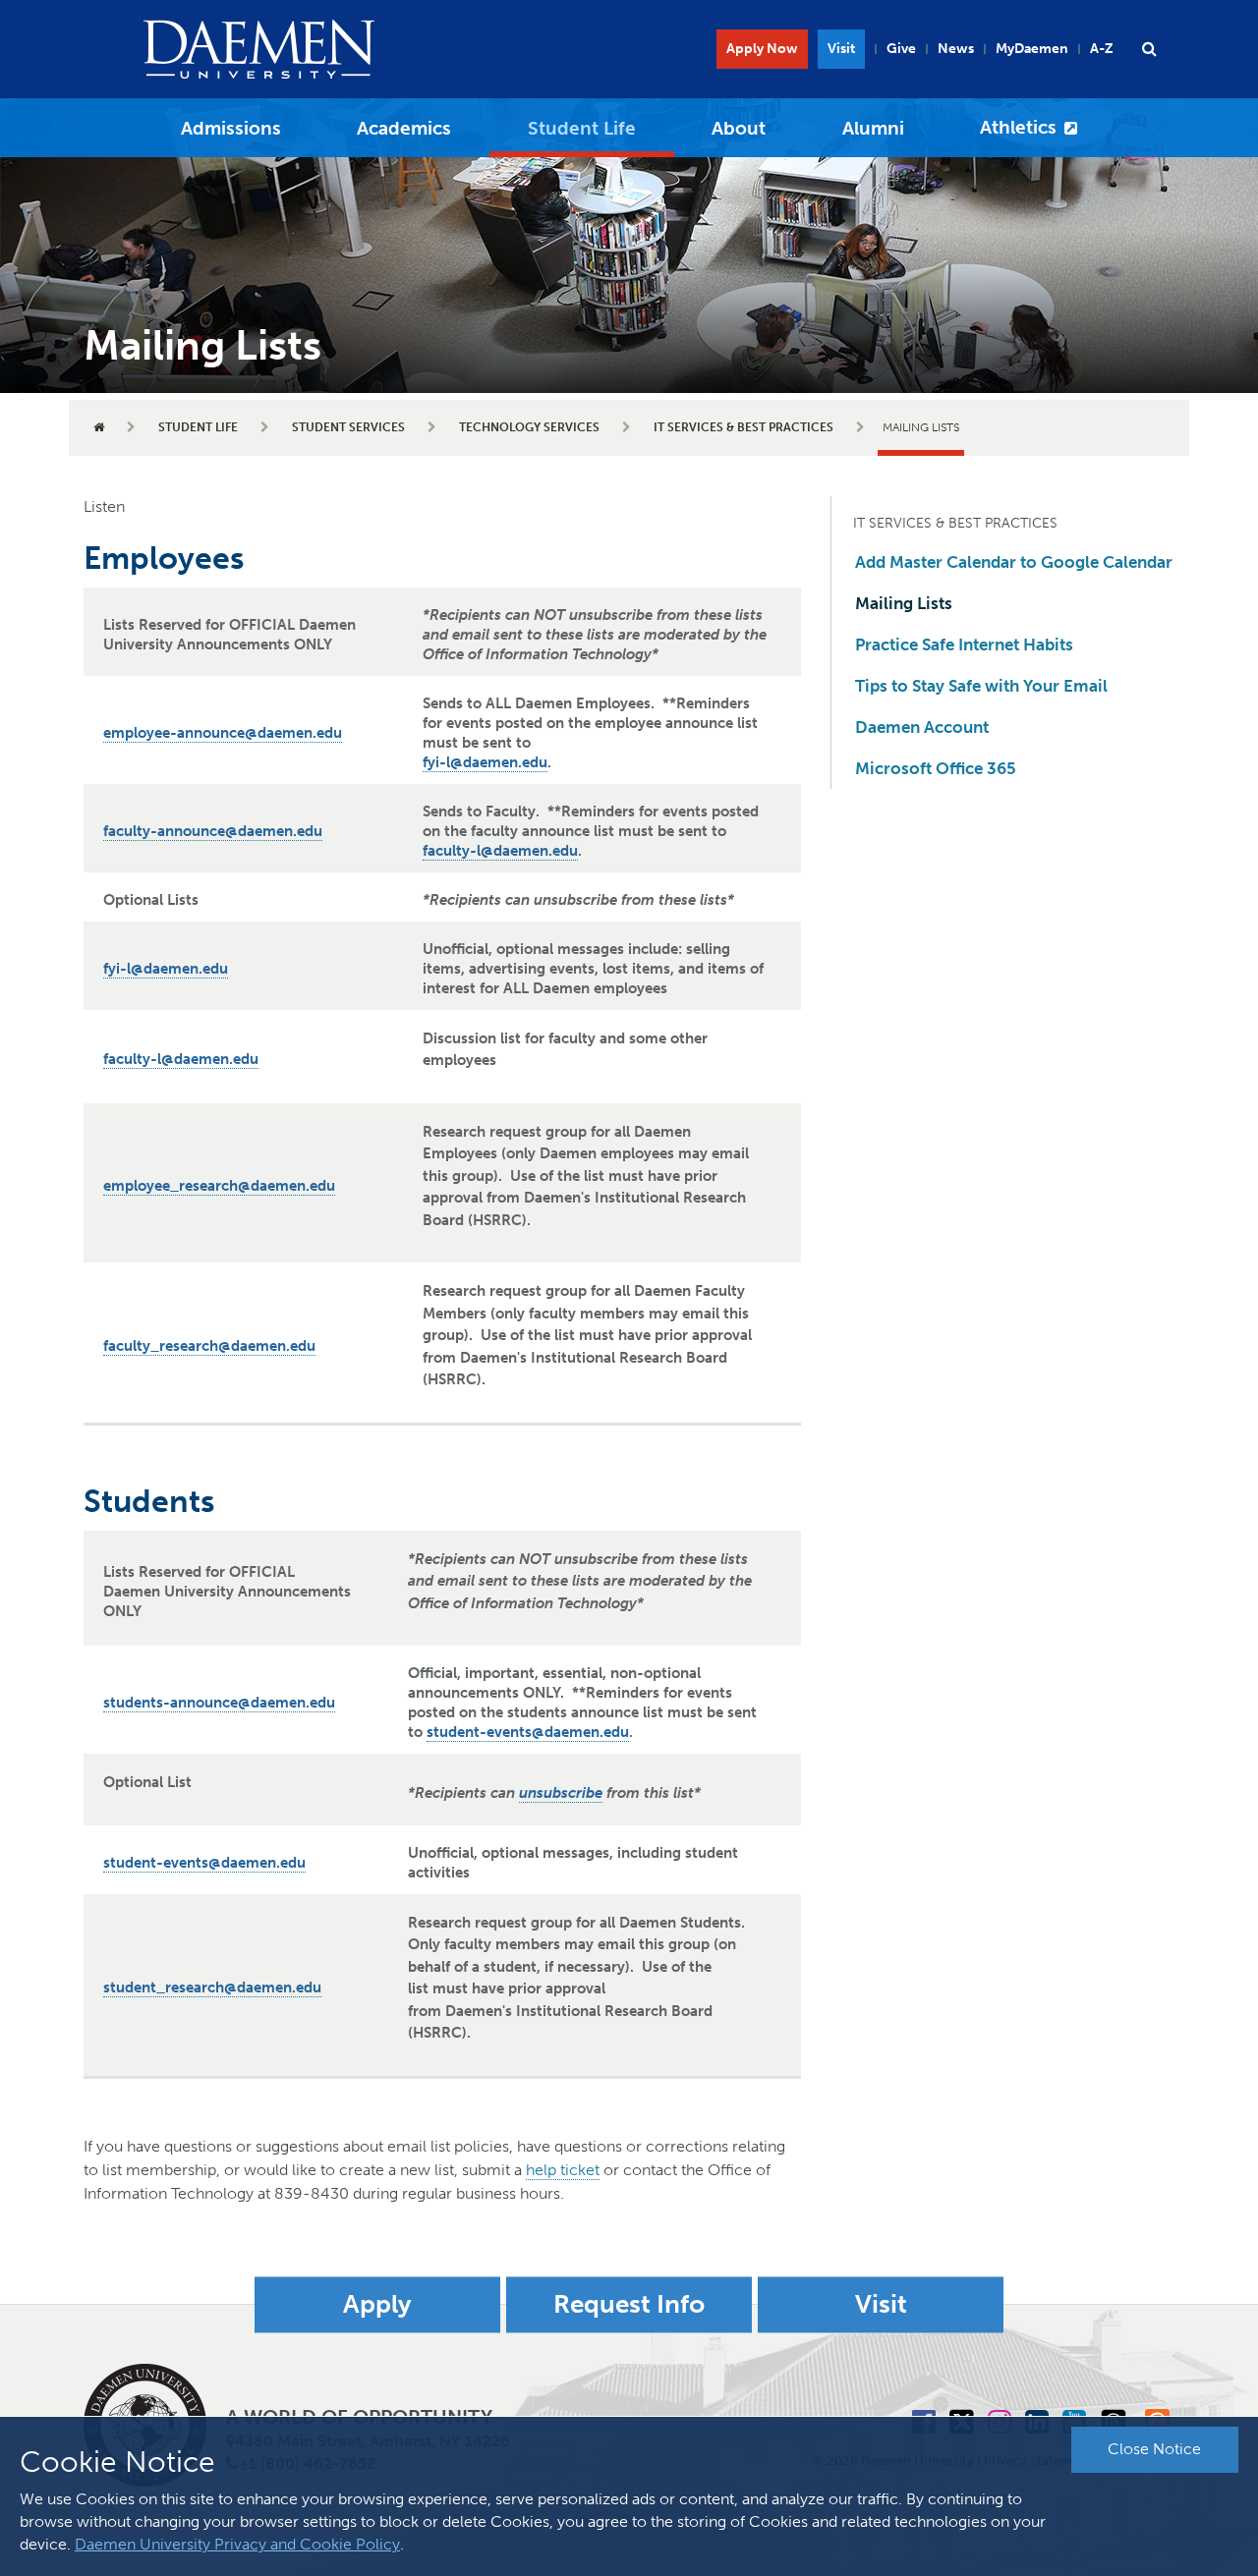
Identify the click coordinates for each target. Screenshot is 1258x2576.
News (956, 49)
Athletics (1018, 127)
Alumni (873, 128)
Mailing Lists (904, 603)
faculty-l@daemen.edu (500, 851)
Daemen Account (922, 727)
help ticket (563, 2170)
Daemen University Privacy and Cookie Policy (237, 2544)
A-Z (1102, 49)
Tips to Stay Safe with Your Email (981, 686)
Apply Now (762, 49)
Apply (377, 2304)
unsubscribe (561, 1793)
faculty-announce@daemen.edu (213, 831)
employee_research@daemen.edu (219, 1186)
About (739, 128)
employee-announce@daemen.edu (223, 733)
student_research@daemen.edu (212, 1988)
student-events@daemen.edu (528, 1732)
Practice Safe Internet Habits (964, 644)
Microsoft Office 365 (936, 768)
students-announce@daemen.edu (219, 1703)
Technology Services (529, 427)
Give (901, 49)
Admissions (231, 128)
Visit (841, 49)
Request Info (629, 2304)
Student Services (348, 427)
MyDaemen (1032, 49)
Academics (404, 128)
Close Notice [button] (1154, 2449)
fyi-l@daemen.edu (485, 762)
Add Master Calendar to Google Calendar (1014, 562)
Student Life (582, 128)
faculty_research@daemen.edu (209, 1346)
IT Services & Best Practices (743, 427)
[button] (1149, 49)
